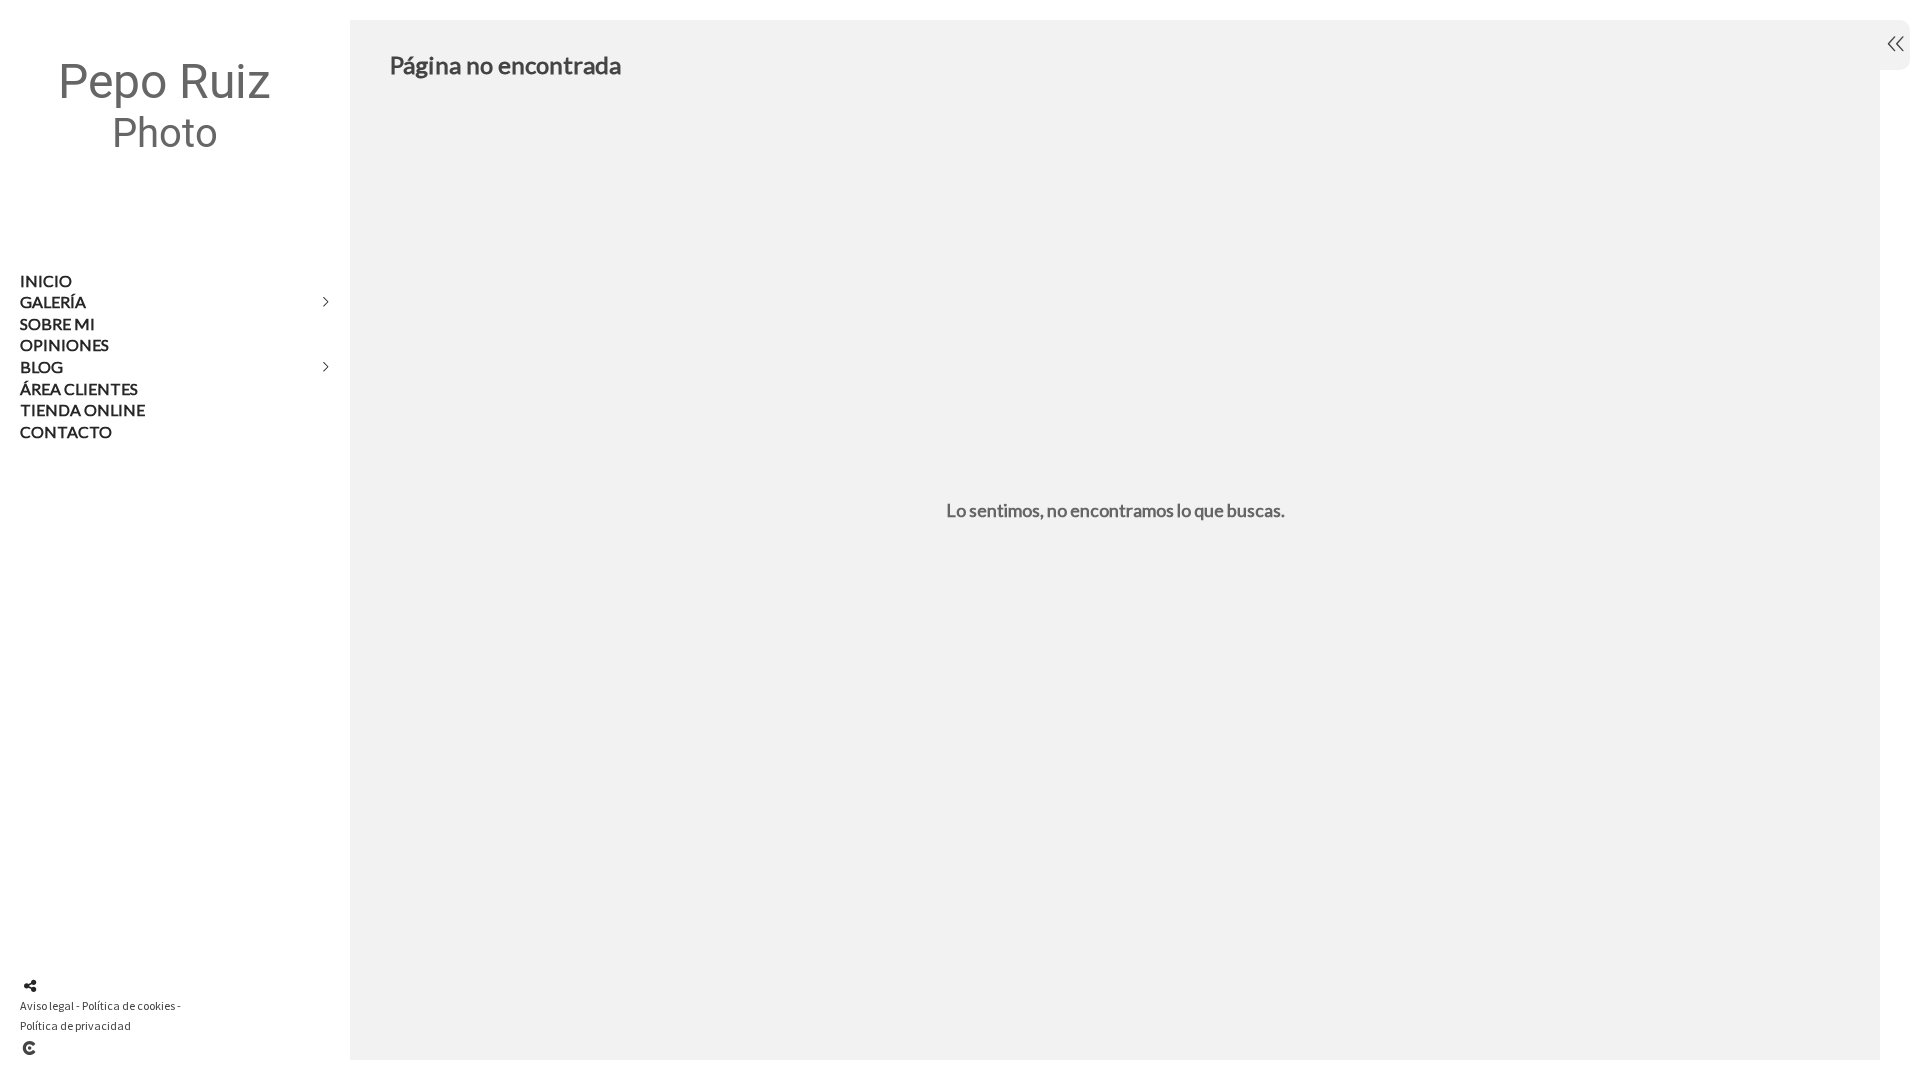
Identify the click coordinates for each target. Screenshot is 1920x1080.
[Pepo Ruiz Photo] (165, 190)
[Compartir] (30, 986)
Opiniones (64, 344)
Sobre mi (57, 323)
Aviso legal (47, 1005)
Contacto (66, 431)
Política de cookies (128, 1005)
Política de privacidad (75, 1025)
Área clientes (79, 388)
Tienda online (82, 409)
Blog (41, 366)
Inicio (46, 280)
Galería (53, 301)
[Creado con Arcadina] (149, 1048)
